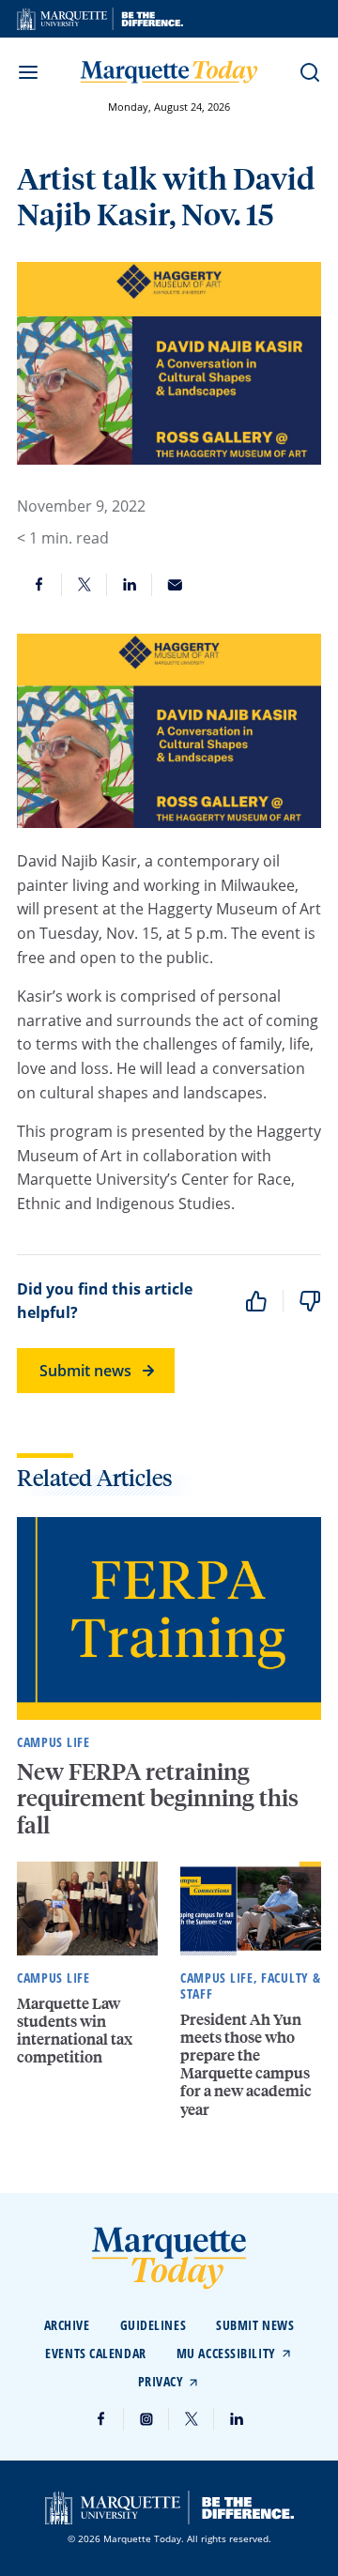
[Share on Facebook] (39, 585)
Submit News (255, 2325)
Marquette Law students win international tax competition (75, 2030)
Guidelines (154, 2325)
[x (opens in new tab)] (192, 2419)
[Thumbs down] (310, 1301)
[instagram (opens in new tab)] (146, 2419)
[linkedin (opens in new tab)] (237, 2419)
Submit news (85, 1371)
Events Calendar (95, 2353)
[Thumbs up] (256, 1301)
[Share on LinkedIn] (130, 585)
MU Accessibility (226, 2353)
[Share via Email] (175, 585)
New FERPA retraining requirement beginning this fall (158, 1798)
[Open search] (310, 72)
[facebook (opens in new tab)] (101, 2419)
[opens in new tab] (100, 19)
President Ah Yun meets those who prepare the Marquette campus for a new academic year (246, 2064)
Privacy (161, 2381)
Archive (67, 2325)
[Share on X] (84, 585)
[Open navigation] (28, 72)
